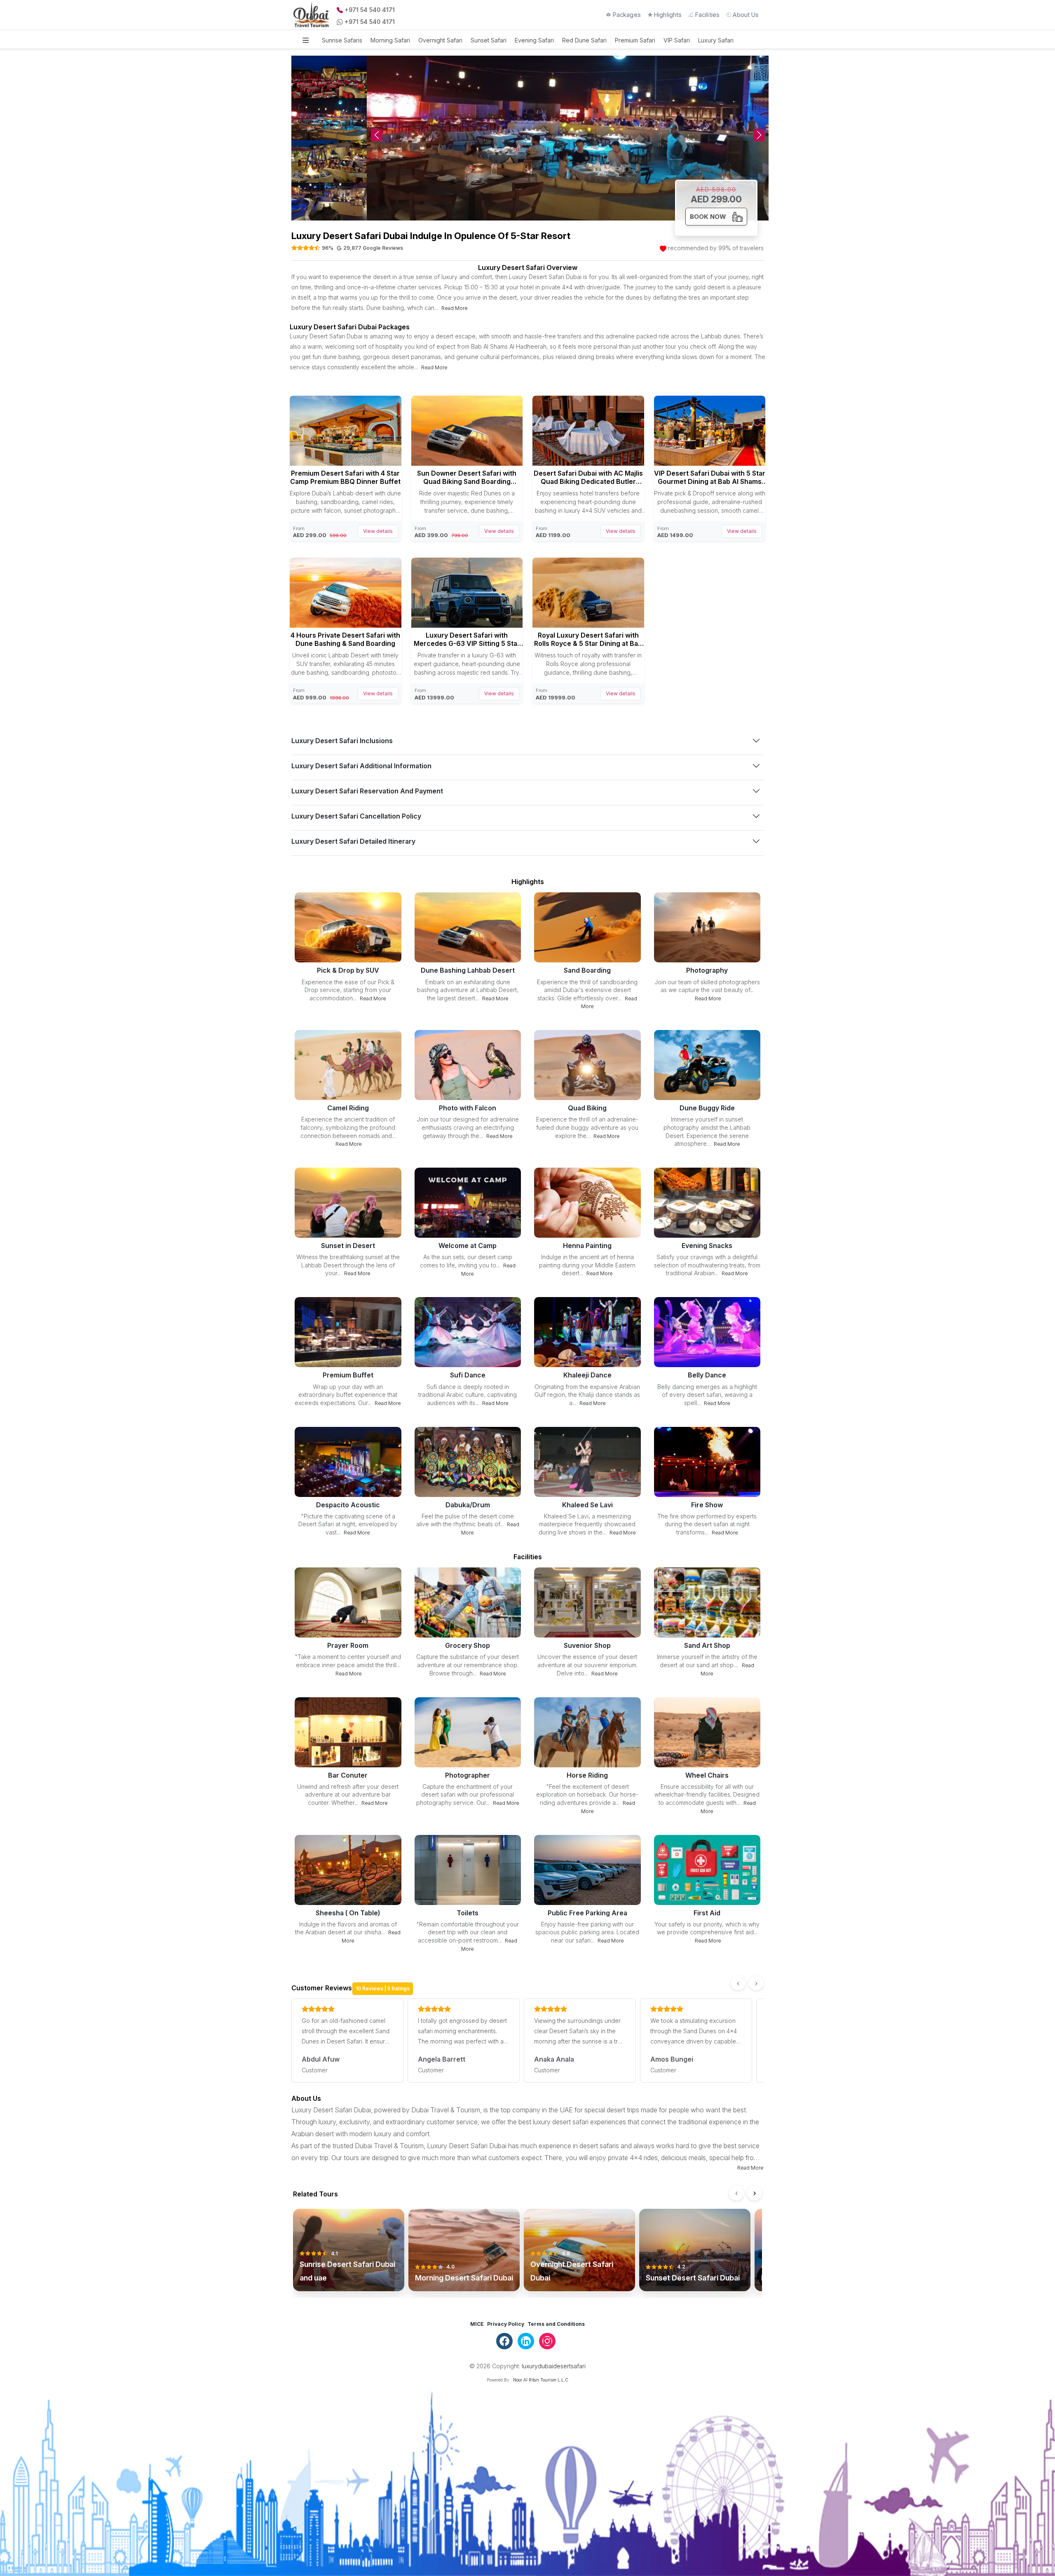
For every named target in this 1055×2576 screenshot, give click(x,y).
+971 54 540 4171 (370, 10)
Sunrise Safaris (342, 40)
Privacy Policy (506, 2324)
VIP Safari (677, 40)
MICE (477, 2324)
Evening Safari (534, 40)
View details (378, 531)
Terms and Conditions (556, 2324)
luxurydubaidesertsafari (554, 2366)
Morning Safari (390, 40)
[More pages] (306, 40)
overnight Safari (440, 40)
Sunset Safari (489, 40)
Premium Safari (635, 40)
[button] (759, 135)
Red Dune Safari (584, 40)
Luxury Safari (716, 40)
